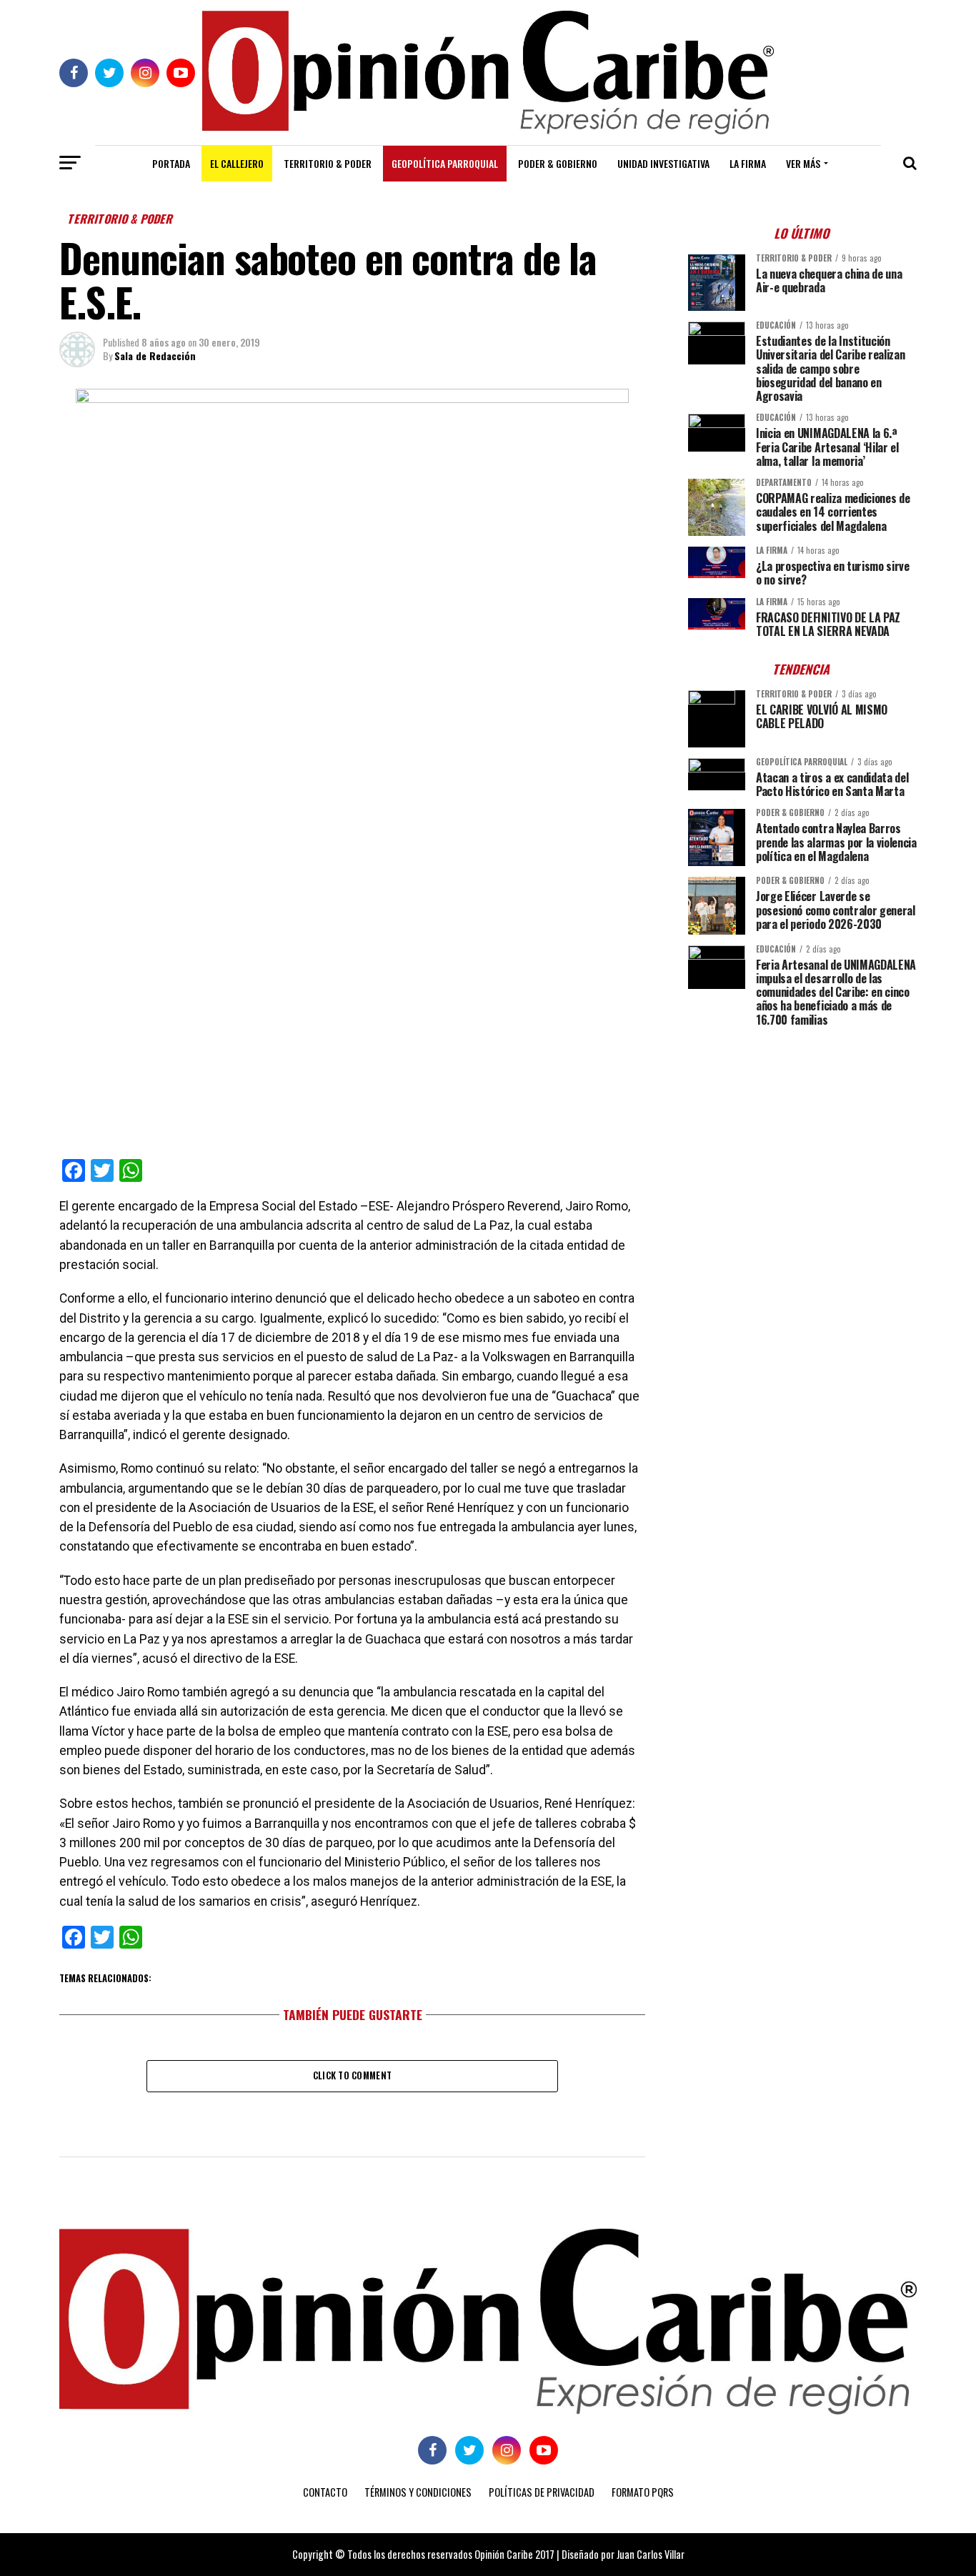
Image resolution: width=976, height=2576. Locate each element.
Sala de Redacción (155, 355)
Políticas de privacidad (542, 2492)
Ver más (803, 163)
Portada (171, 163)
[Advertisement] (802, 1138)
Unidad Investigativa (663, 163)
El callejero (237, 163)
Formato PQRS (643, 2492)
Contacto (325, 2492)
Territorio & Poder (328, 163)
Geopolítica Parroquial (445, 163)
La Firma (748, 163)
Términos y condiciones (418, 2492)
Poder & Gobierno (558, 163)
